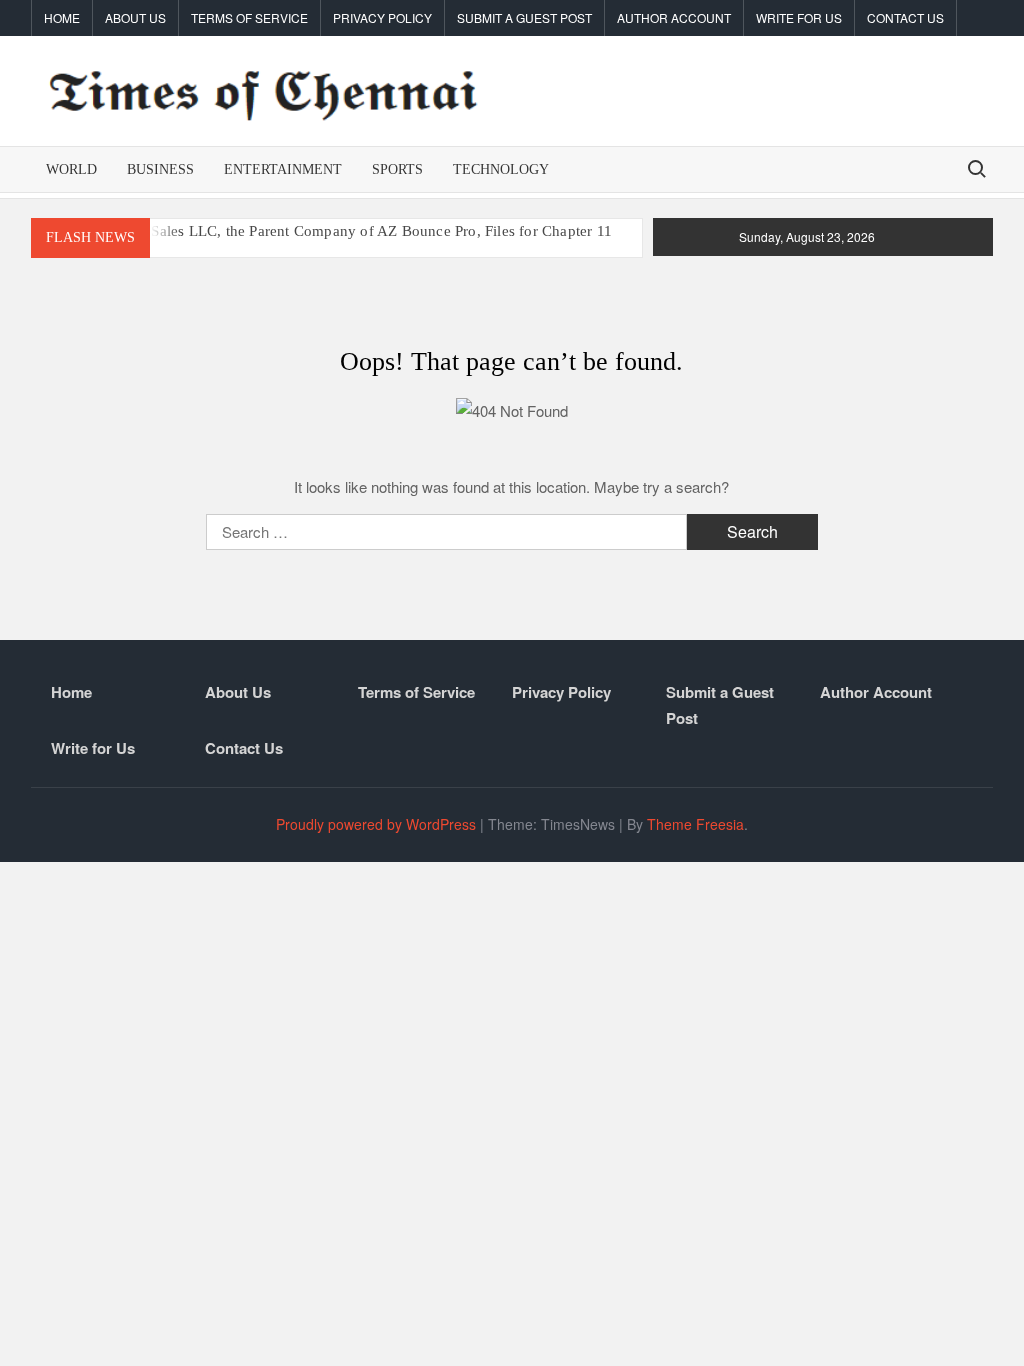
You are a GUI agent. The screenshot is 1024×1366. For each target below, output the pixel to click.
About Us (135, 17)
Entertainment (283, 169)
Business (160, 169)
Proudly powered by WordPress (376, 824)
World (71, 169)
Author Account (674, 17)
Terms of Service (249, 17)
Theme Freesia (695, 824)
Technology (501, 169)
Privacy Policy (382, 17)
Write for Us (799, 17)
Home (62, 17)
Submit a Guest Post (524, 17)
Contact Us (905, 17)
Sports (397, 169)
